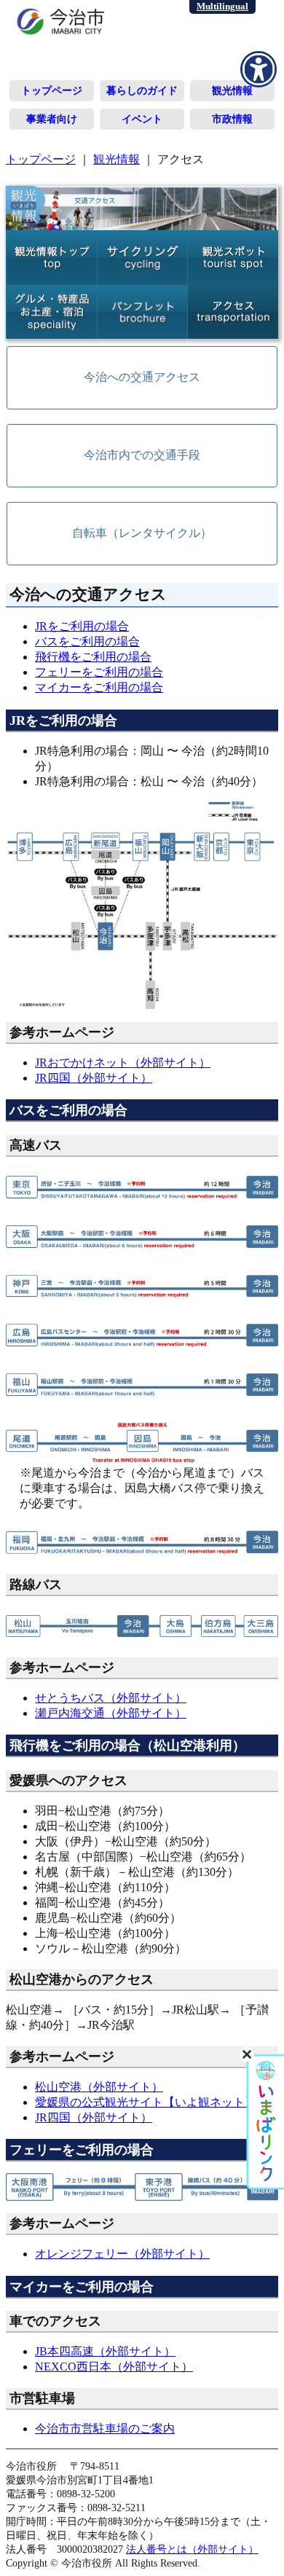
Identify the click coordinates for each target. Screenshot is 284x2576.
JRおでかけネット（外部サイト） (123, 1063)
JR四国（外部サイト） (94, 1078)
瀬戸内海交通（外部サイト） (111, 1713)
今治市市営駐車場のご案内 (105, 2428)
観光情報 (232, 90)
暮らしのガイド (142, 90)
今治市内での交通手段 (142, 455)
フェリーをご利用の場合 (99, 672)
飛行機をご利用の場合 (93, 657)
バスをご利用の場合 (87, 641)
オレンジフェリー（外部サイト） (122, 2254)
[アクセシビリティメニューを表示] (259, 69)
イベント (142, 119)
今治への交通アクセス (142, 377)
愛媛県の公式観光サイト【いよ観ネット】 (146, 2102)
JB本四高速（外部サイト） (105, 2351)
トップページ (52, 90)
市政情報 (232, 119)
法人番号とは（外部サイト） (192, 2549)
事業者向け (52, 119)
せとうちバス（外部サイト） (111, 1698)
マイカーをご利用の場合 (99, 687)
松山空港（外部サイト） (99, 2087)
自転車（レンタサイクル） (142, 533)
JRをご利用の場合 (82, 626)
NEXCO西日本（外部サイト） (114, 2367)
